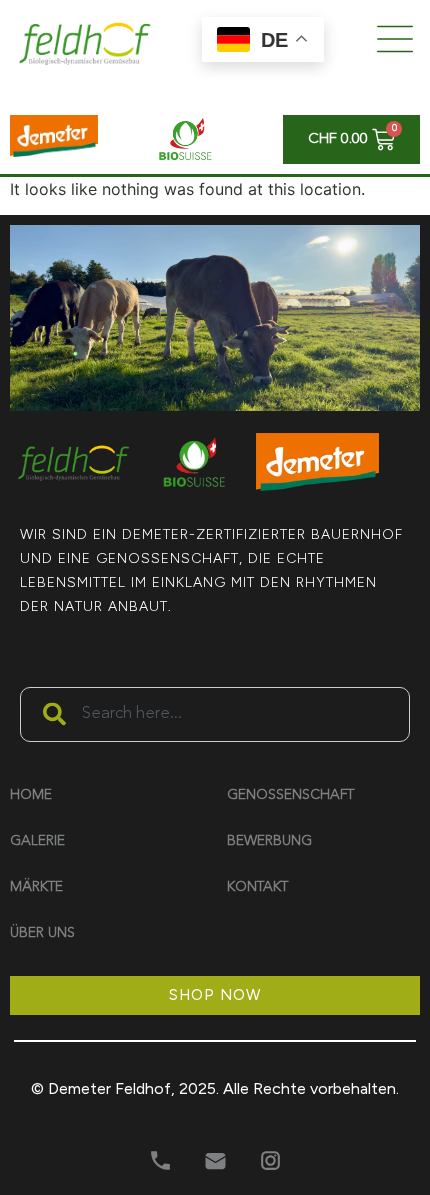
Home (31, 795)
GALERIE (37, 841)
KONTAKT (257, 887)
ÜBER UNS (42, 933)
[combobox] (215, 631)
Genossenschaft (290, 795)
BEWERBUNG (269, 841)
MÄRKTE (36, 887)
